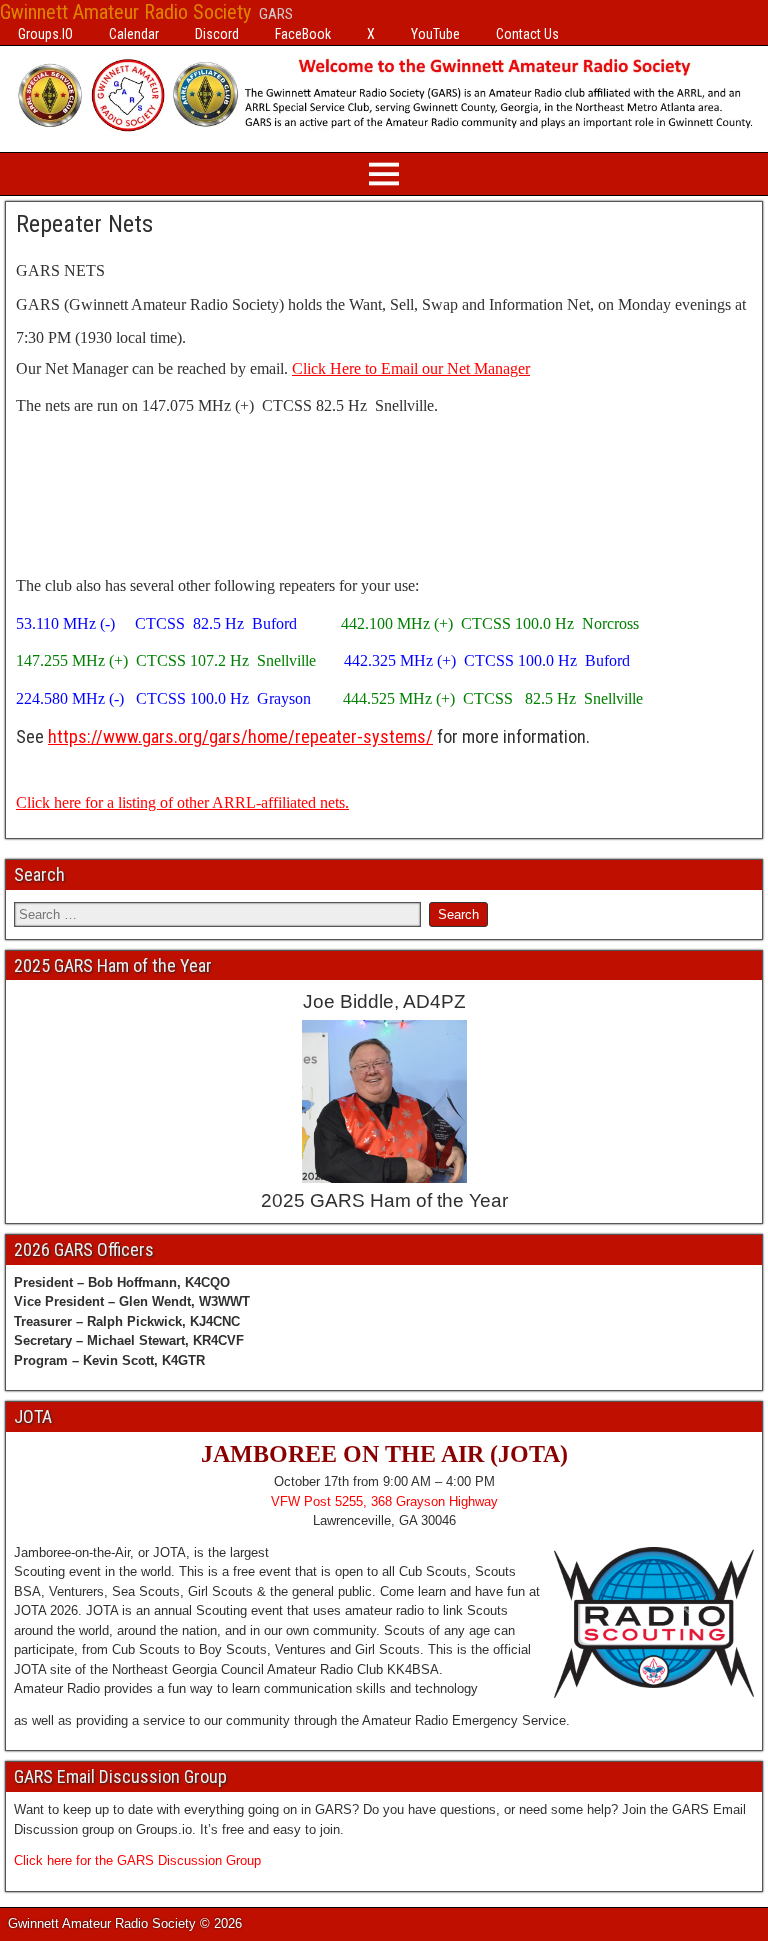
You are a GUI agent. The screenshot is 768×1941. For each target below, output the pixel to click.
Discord (217, 34)
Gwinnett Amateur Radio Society (125, 12)
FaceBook (303, 34)
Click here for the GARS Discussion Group (137, 1860)
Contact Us (527, 34)
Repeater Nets (84, 224)
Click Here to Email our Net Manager (411, 368)
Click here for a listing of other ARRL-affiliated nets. (182, 802)
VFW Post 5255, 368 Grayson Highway (384, 1501)
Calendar (134, 34)
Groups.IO (45, 34)
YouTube (435, 34)
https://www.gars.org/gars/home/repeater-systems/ (240, 736)
